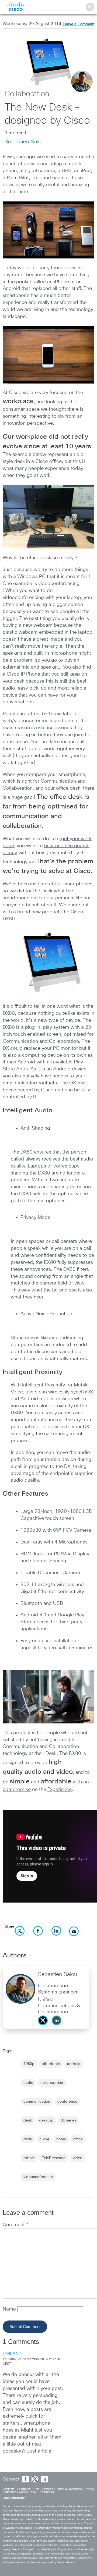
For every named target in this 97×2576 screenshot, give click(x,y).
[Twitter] (44, 2027)
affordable (51, 2064)
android (74, 2064)
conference (67, 2102)
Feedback (24, 2489)
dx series (68, 2120)
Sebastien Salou (25, 142)
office (78, 2139)
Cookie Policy (28, 2492)
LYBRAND (12, 2354)
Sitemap (48, 2489)
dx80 (28, 2139)
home (61, 2139)
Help (37, 2489)
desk (28, 2120)
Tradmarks (47, 2492)
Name (10, 2309)
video (77, 2158)
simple (29, 2158)
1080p (29, 2064)
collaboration (52, 2083)
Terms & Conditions (69, 2489)
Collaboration (27, 94)
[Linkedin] (58, 2027)
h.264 (44, 2139)
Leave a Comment (79, 24)
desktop (46, 2120)
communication (37, 2102)
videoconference (38, 2177)
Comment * (15, 2225)
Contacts (9, 2489)
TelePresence (54, 2158)
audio (28, 2083)
